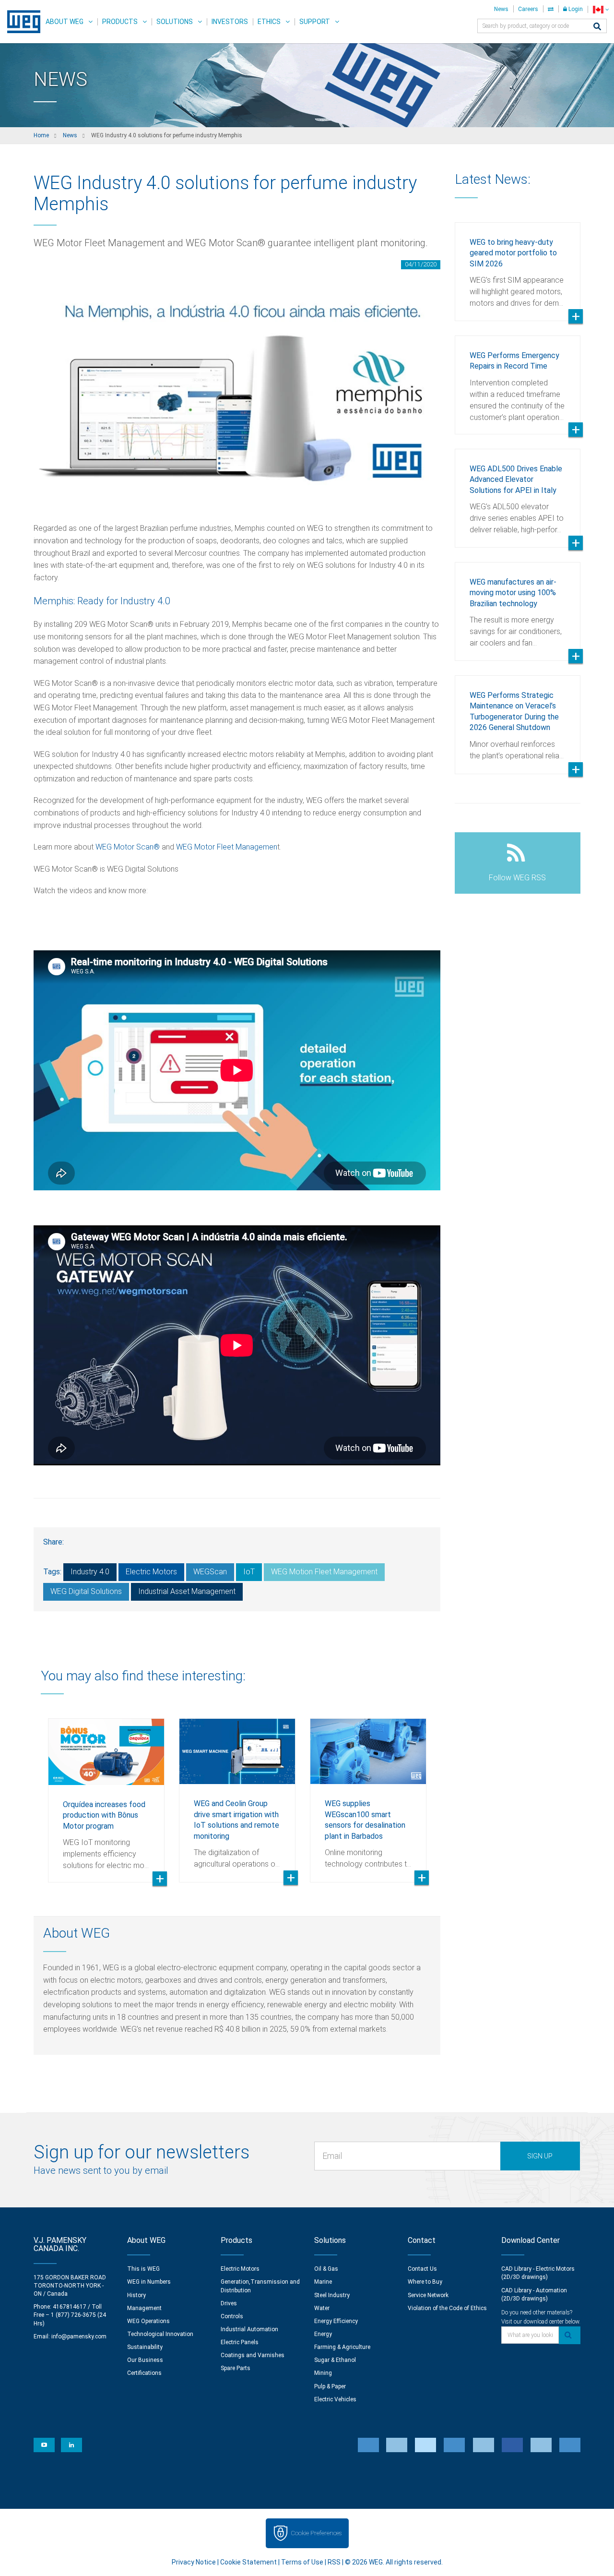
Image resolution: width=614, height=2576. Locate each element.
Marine (323, 2282)
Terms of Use (302, 2562)
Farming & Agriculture (342, 2347)
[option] (106, 1793)
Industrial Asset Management (187, 1591)
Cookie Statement (248, 2562)
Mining (323, 2373)
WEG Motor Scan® (128, 847)
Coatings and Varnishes (253, 2355)
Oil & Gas (326, 2269)
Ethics (269, 22)
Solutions (175, 22)
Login (575, 9)
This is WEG (143, 2269)
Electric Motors (151, 1572)
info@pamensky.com (79, 2336)
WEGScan (210, 1572)
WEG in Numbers (149, 2282)
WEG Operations (148, 2321)
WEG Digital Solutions (86, 1591)
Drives (229, 2303)
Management (144, 2308)
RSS (334, 2562)
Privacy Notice (194, 2562)
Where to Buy (425, 2282)
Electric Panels (240, 2342)
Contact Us (422, 2269)
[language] (601, 9)
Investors (230, 22)
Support (315, 22)
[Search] (597, 27)
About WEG (65, 22)
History (136, 2295)
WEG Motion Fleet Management (324, 1572)
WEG (20, 22)
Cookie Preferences (316, 2533)
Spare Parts (236, 2368)
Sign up (540, 2156)
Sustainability (145, 2347)
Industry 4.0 (90, 1572)
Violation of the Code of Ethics (447, 2308)
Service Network (428, 2295)
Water (322, 2308)
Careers (528, 9)
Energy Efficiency (336, 2321)
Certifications (144, 2373)
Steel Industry (332, 2295)
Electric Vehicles (335, 2399)
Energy (323, 2334)
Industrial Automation (249, 2329)
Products (120, 22)
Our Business (145, 2360)
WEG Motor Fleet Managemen (227, 847)
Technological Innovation (160, 2334)
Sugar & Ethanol (335, 2360)
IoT (249, 1572)
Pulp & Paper (330, 2386)
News (501, 9)
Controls (232, 2316)
